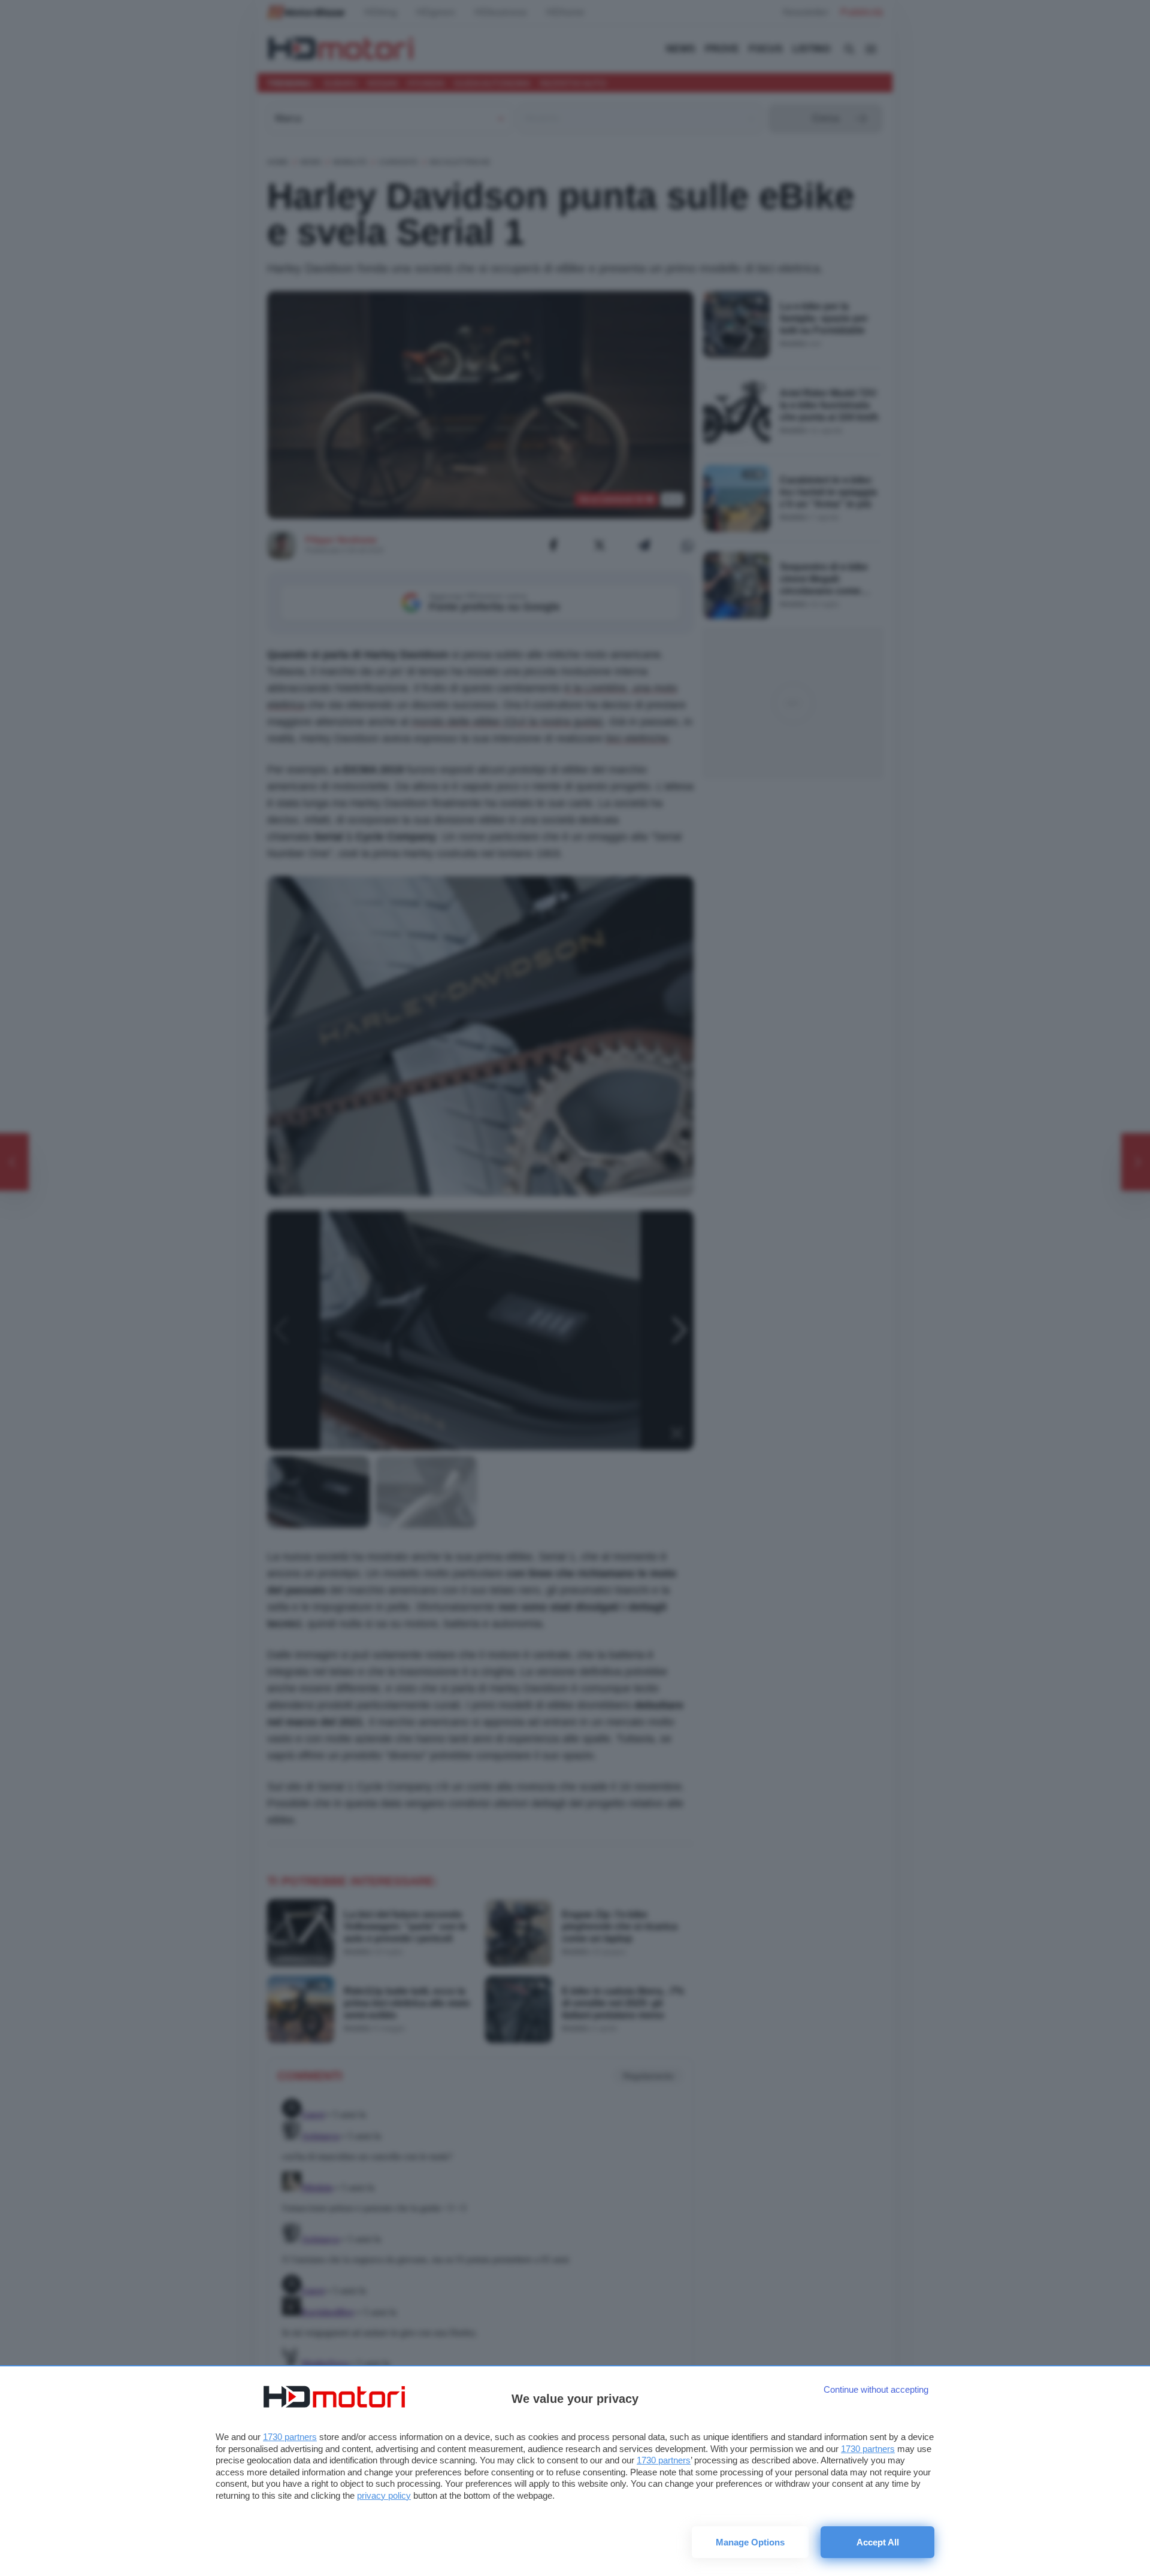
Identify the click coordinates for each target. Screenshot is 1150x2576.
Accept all (878, 2542)
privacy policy (384, 2495)
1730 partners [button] (290, 2437)
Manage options (750, 2542)
